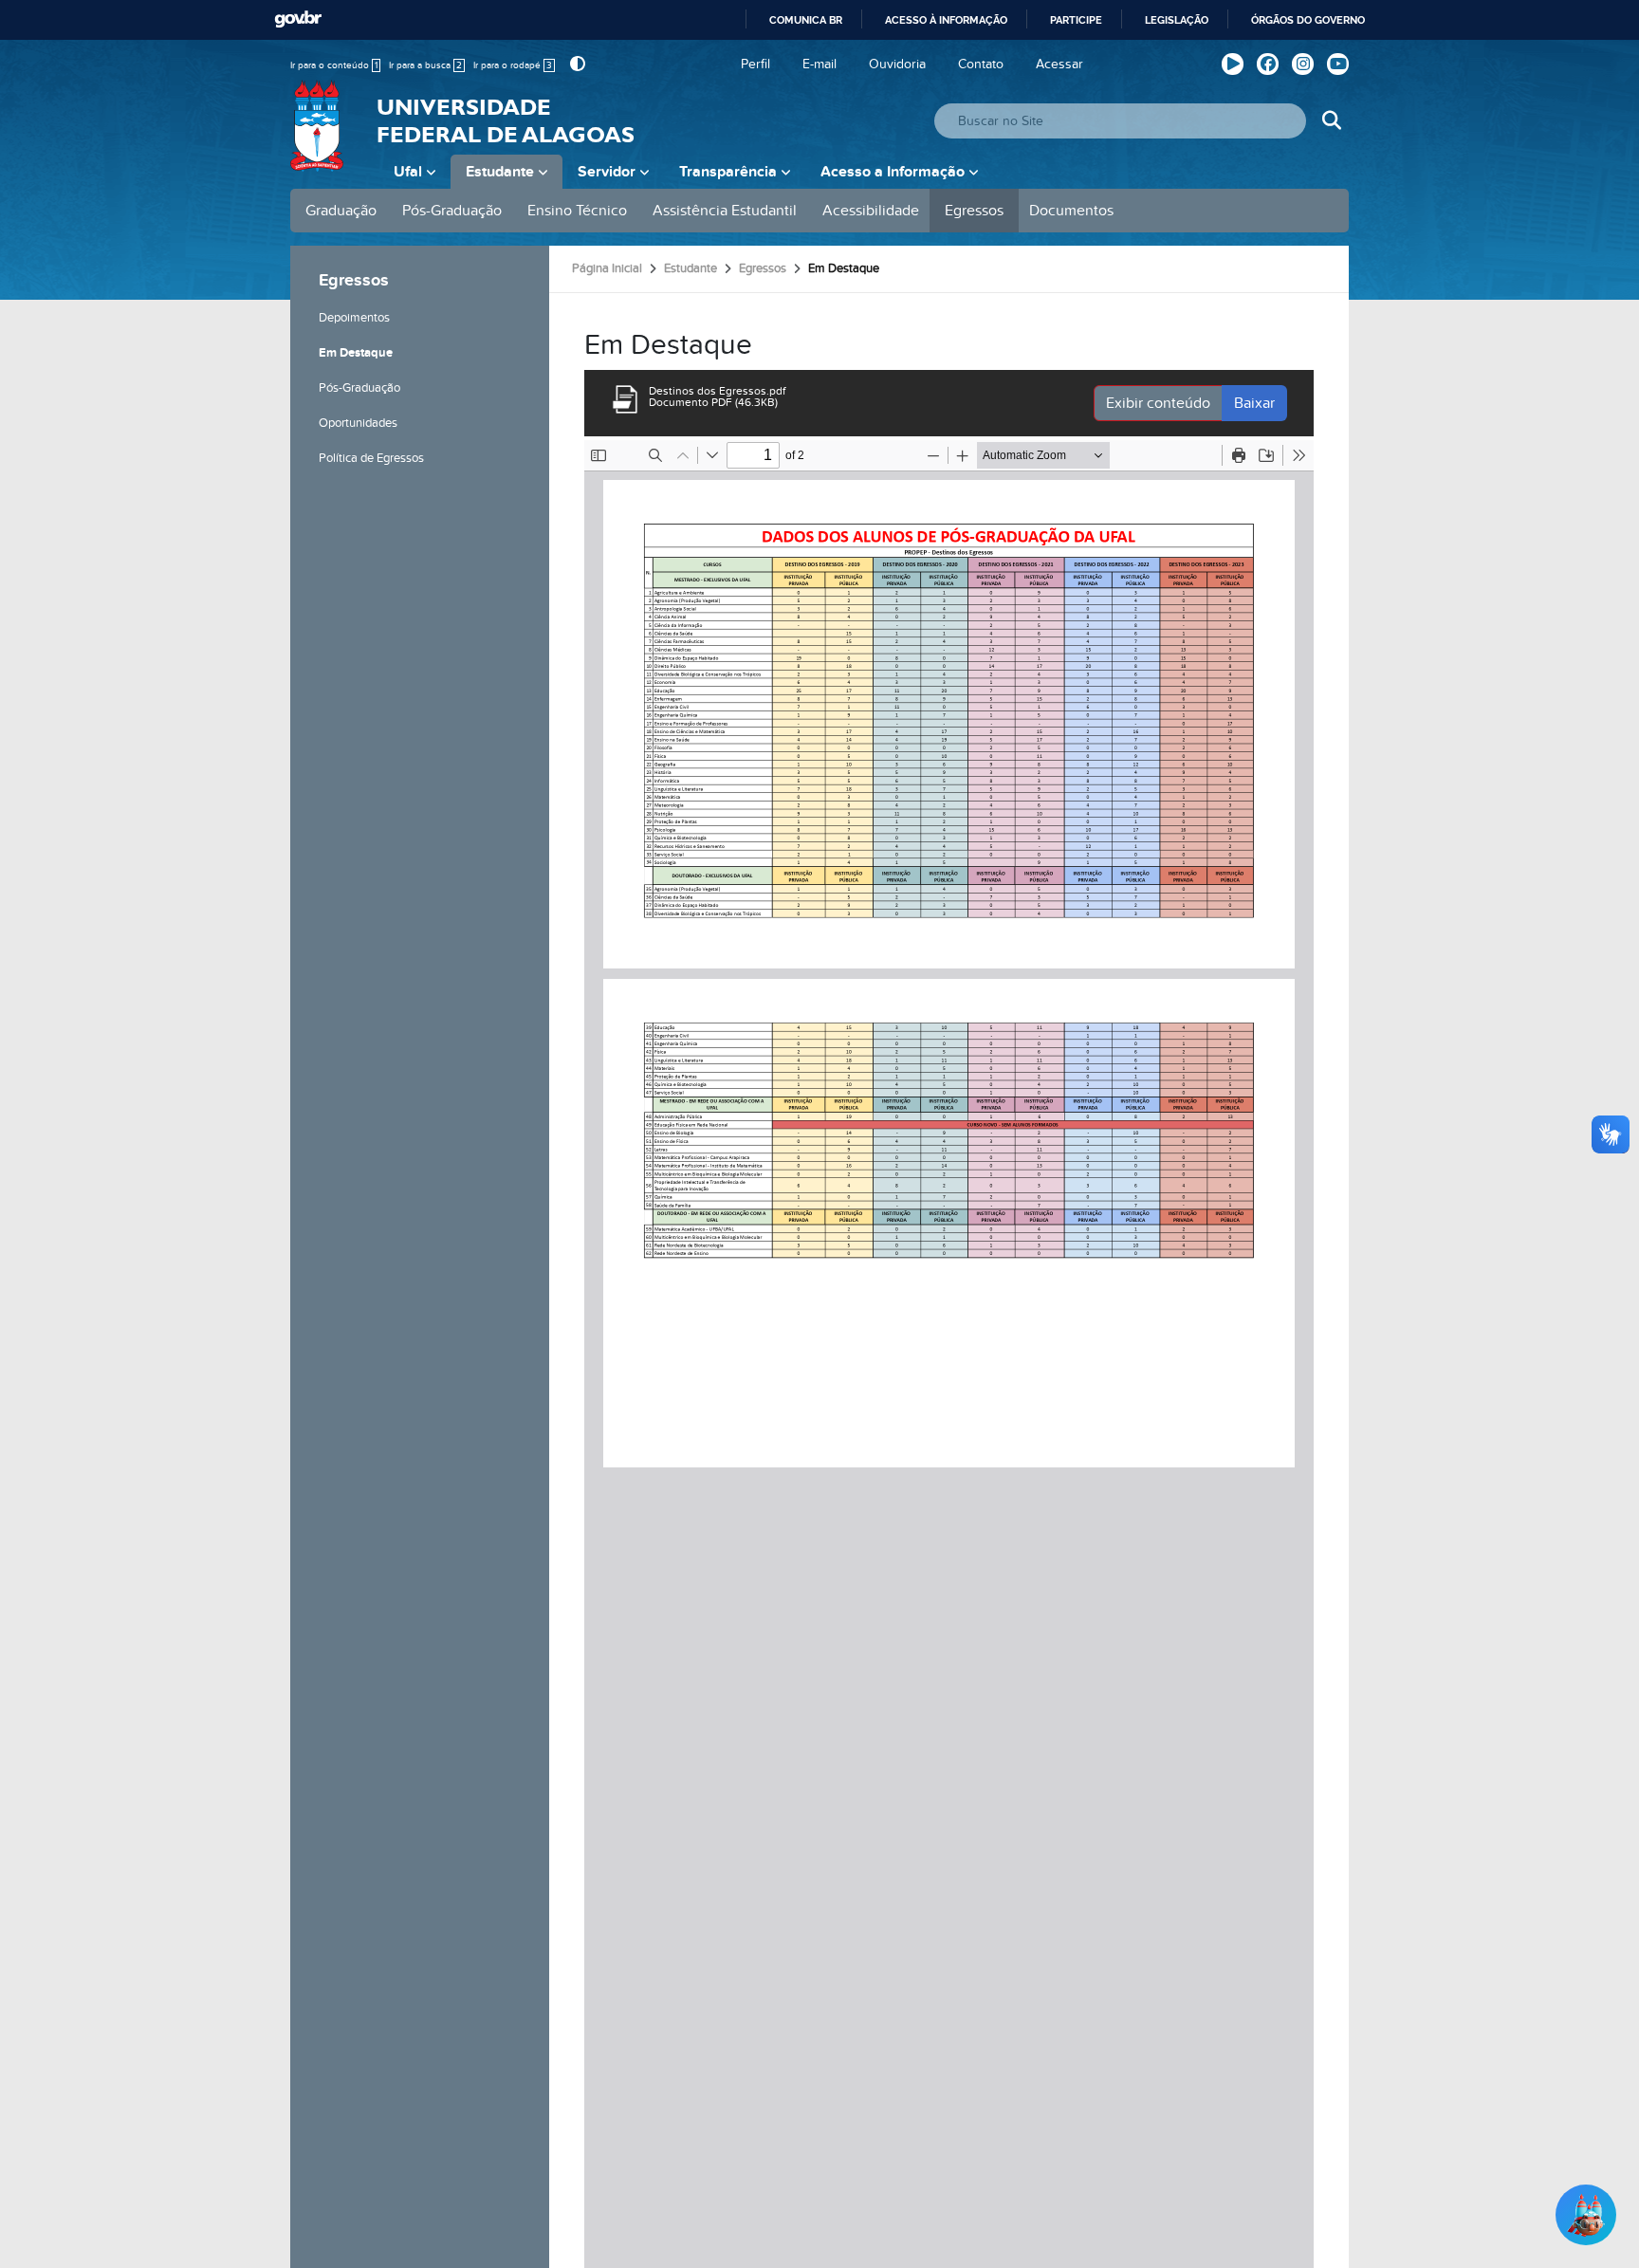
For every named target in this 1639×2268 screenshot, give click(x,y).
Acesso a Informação (893, 172)
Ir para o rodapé (513, 65)
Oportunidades (358, 423)
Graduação (341, 211)
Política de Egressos (371, 458)
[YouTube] (1338, 64)
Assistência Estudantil (725, 211)
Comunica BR (806, 20)
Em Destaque (356, 353)
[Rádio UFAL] (1233, 64)
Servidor (607, 172)
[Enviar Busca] (1331, 121)
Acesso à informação (946, 20)
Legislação (1177, 20)
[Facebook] (1268, 64)
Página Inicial (607, 268)
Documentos (1071, 211)
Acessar (1059, 64)
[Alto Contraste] (575, 64)
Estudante (500, 172)
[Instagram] (1303, 64)
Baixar (1254, 403)
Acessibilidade (871, 211)
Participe (1076, 20)
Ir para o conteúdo (334, 65)
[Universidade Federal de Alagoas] (319, 138)
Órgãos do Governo (1308, 20)
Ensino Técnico (577, 211)
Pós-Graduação (452, 211)
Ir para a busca (425, 65)
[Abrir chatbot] (1586, 2215)
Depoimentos (354, 318)
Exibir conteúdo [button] (1158, 403)
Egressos (974, 211)
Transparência (728, 172)
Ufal (408, 172)
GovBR (298, 19)
